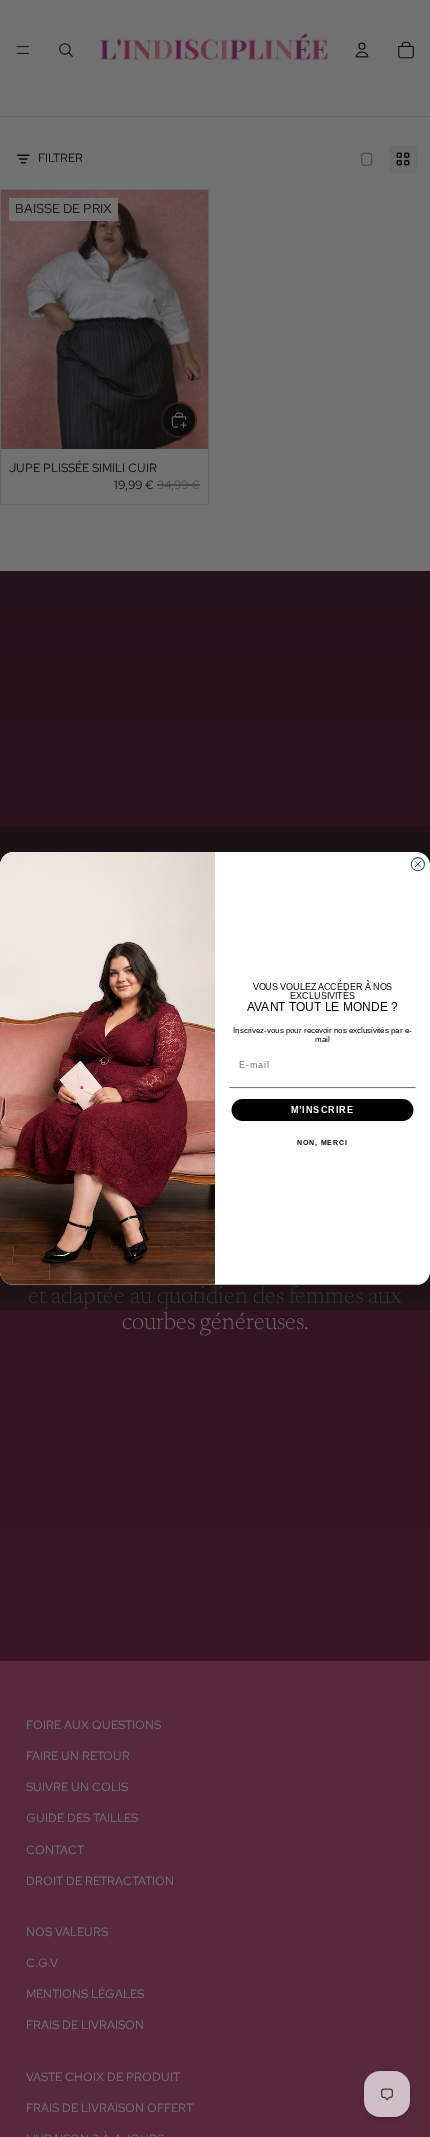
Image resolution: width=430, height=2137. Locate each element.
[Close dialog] (417, 864)
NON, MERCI (322, 1143)
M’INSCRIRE (322, 1109)
